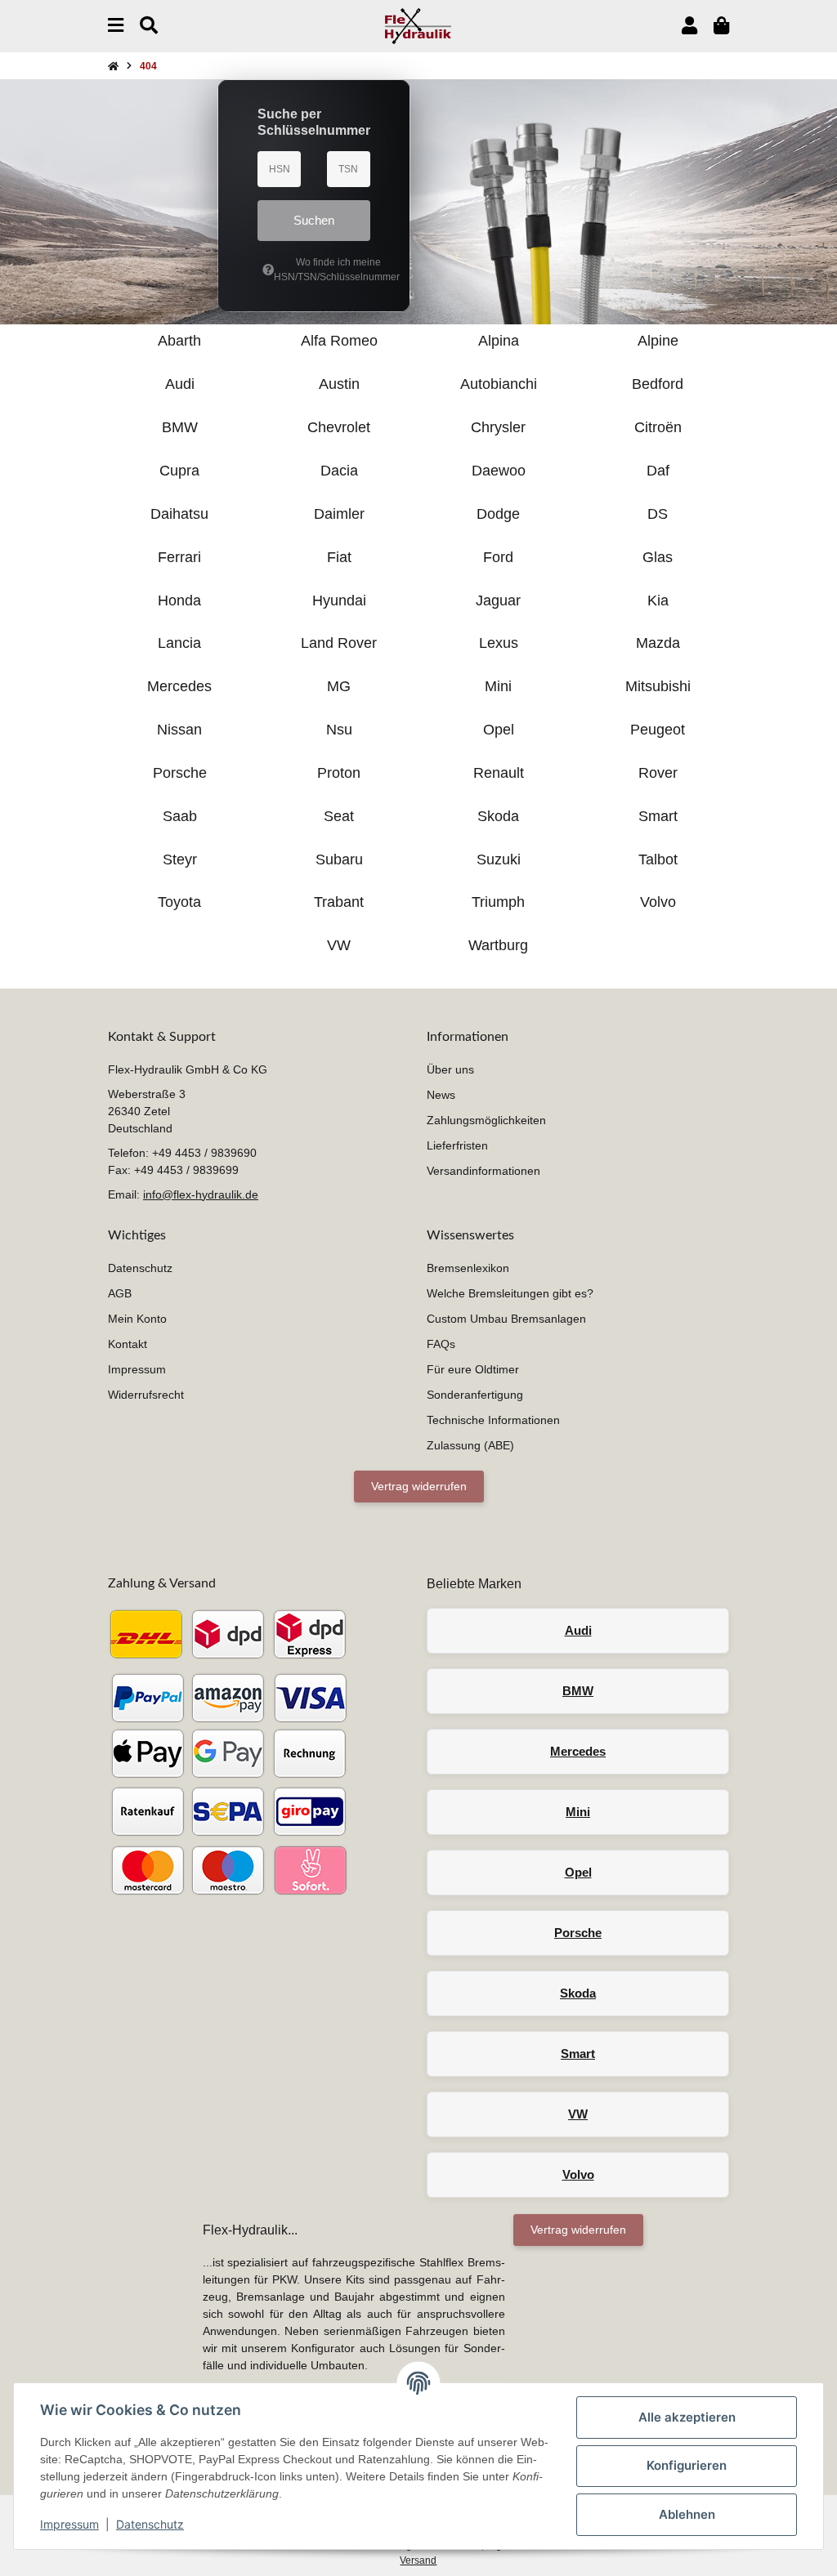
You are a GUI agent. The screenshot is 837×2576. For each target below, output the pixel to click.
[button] (689, 26)
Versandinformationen (483, 1171)
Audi (578, 1630)
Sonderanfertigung (475, 1395)
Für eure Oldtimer (473, 1369)
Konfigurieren (687, 2465)
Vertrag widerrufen (419, 1486)
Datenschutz (150, 2524)
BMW (578, 1691)
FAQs (441, 1344)
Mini (578, 1812)
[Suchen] (149, 26)
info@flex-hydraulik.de (201, 1194)
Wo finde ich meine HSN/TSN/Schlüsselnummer (322, 270)
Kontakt (128, 1344)
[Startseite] (113, 66)
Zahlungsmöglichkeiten (486, 1120)
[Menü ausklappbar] (116, 26)
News (441, 1095)
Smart (578, 2054)
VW (578, 2114)
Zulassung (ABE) (470, 1445)
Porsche (578, 1933)
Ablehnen (687, 2514)
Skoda (578, 1993)
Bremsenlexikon (468, 1268)
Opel (578, 1872)
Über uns (450, 1069)
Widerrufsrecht (146, 1395)
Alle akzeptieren (687, 2417)
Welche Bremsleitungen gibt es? (510, 1293)
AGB (120, 1293)
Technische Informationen (493, 1420)
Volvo (578, 2174)
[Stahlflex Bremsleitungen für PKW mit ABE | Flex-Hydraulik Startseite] (418, 25)
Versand (418, 2560)
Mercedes (578, 1751)
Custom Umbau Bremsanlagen (506, 1319)
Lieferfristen (457, 1145)
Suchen (314, 220)
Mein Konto (137, 1319)
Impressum (69, 2524)
